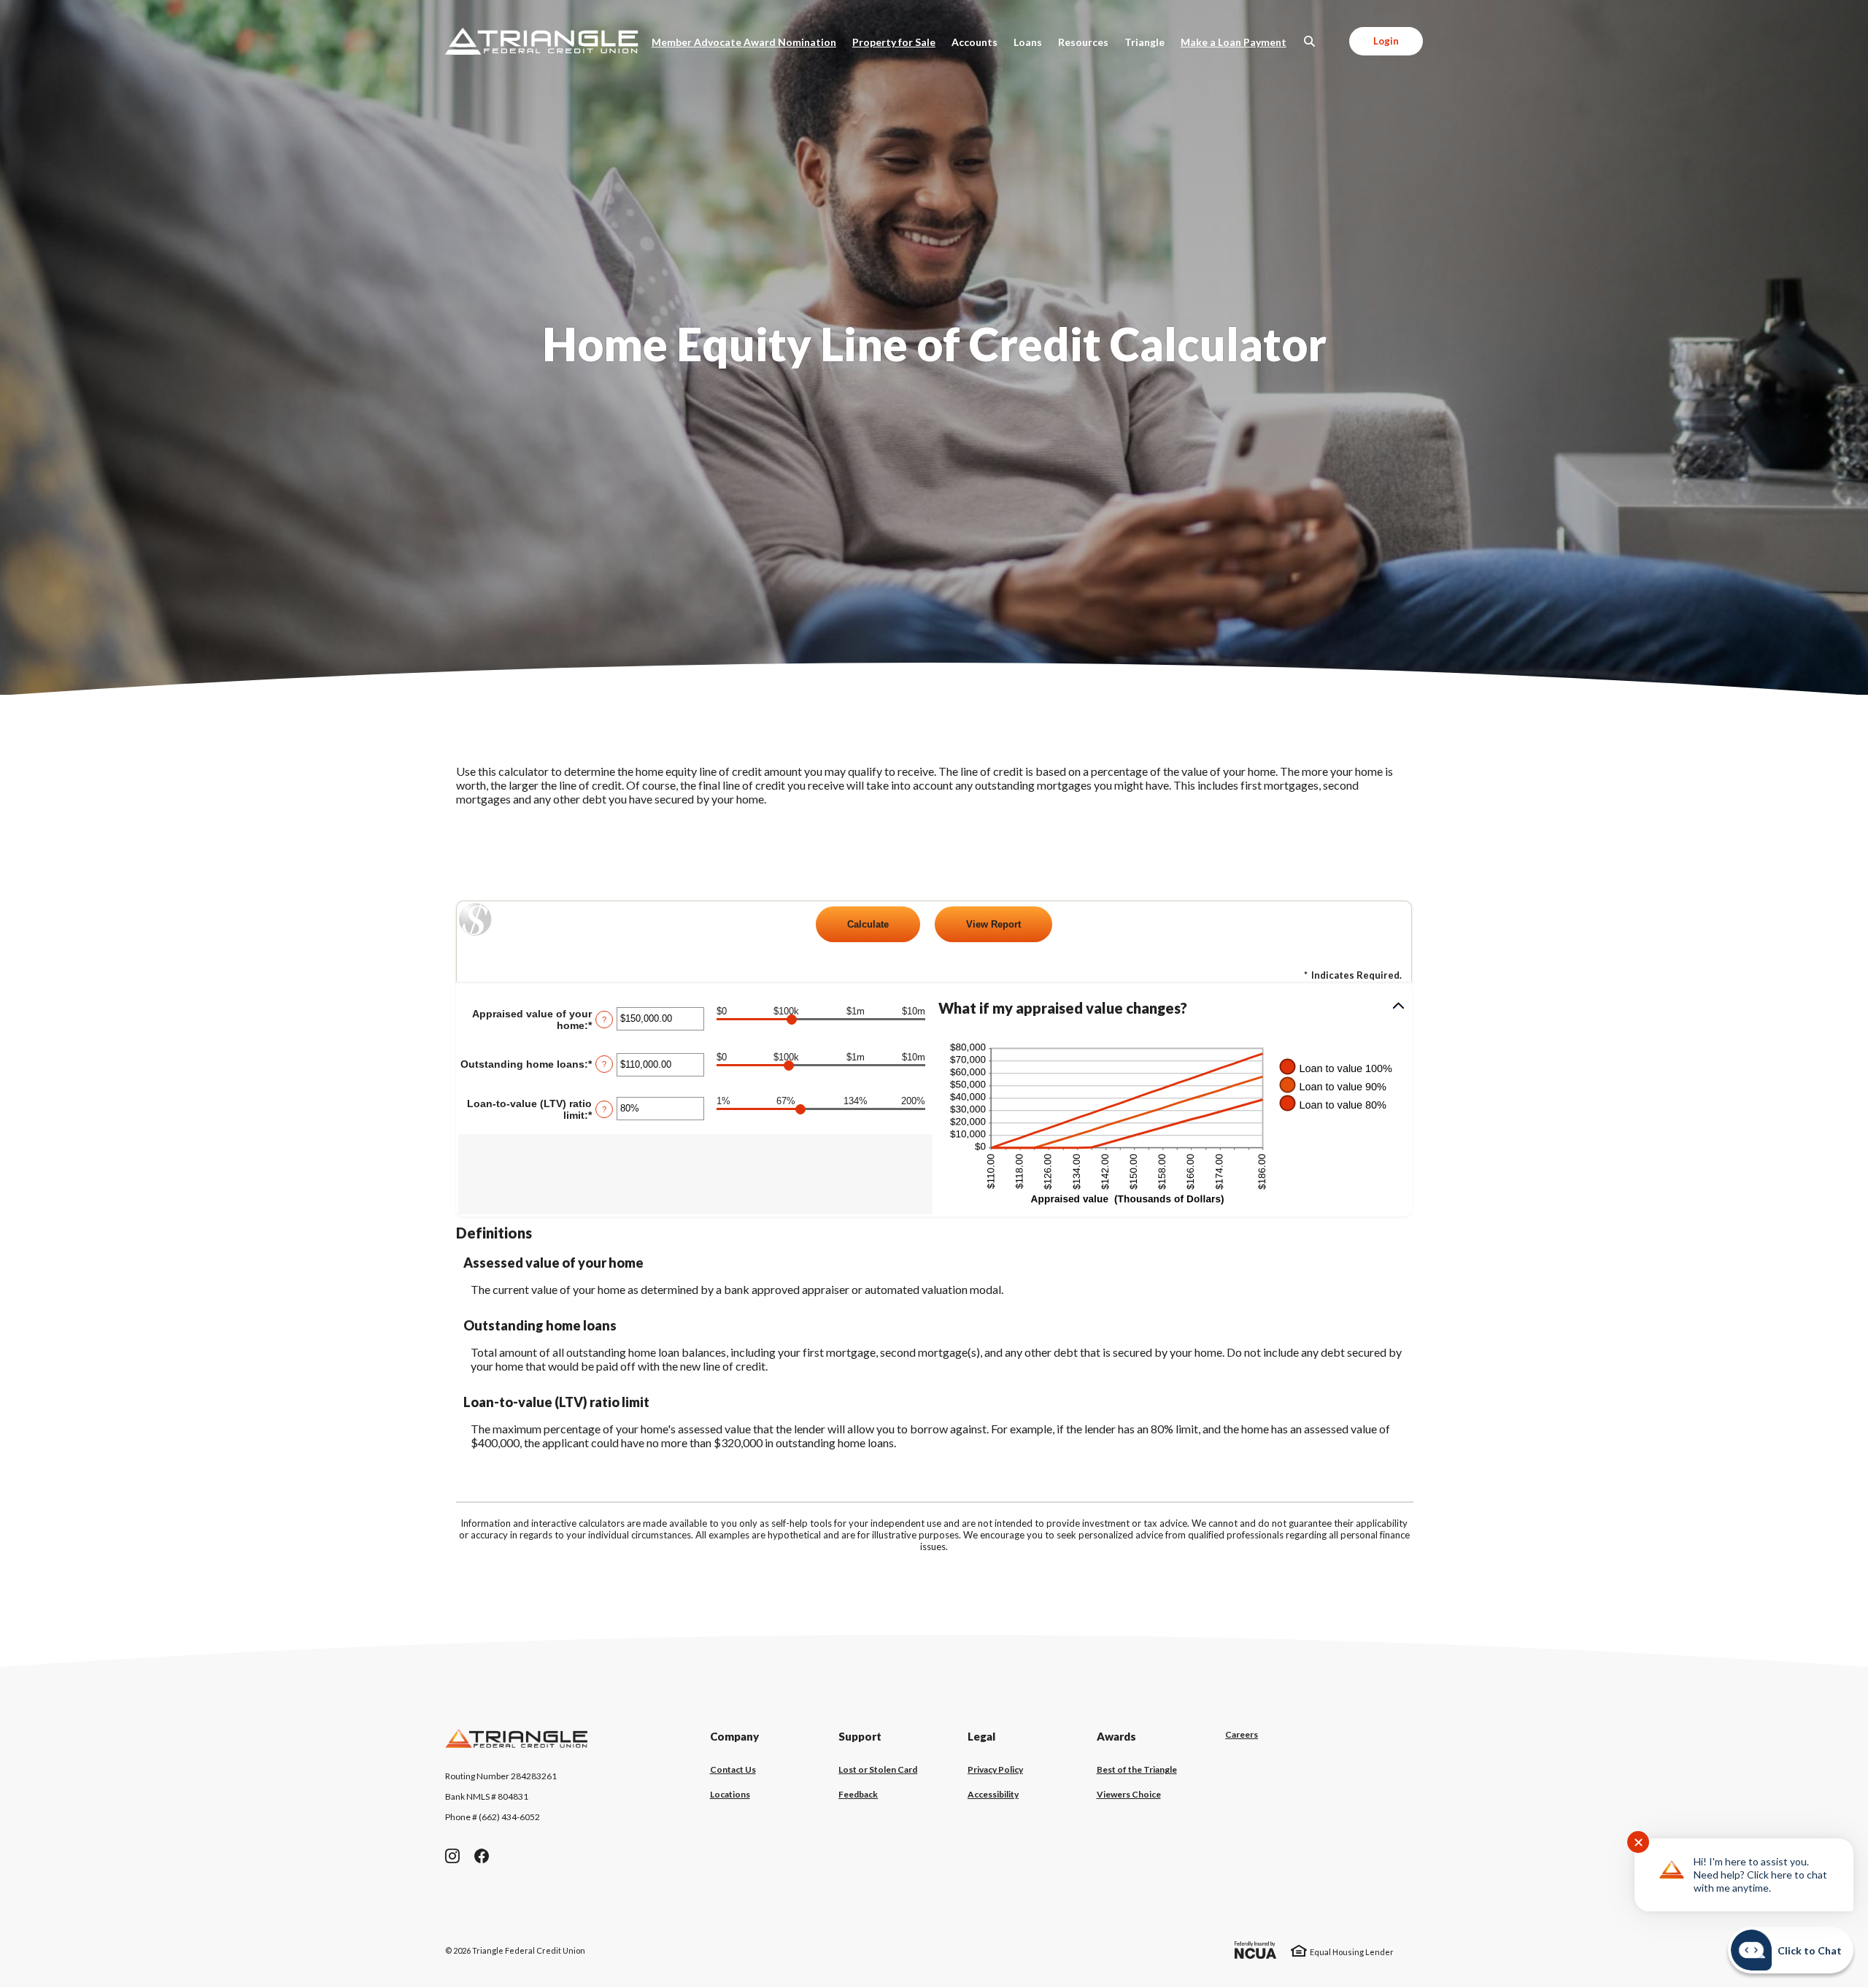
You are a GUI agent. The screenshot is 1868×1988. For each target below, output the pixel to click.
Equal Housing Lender (1352, 1952)
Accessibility (993, 1794)
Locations (730, 1794)
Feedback (858, 1795)
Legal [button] (981, 1736)
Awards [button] (1116, 1736)
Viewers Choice (1129, 1795)
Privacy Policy (995, 1769)
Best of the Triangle (1137, 1770)
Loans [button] (1028, 42)
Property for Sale (894, 42)
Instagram (452, 1856)
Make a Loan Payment (1238, 42)
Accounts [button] (974, 42)
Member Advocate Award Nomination (748, 42)
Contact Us (733, 1769)
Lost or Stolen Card (878, 1769)
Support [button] (860, 1736)
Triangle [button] (1145, 42)
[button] (1172, 1008)
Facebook (482, 1856)
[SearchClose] (1310, 41)
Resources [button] (1083, 42)
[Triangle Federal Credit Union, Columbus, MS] (542, 41)
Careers (1242, 1735)
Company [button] (734, 1736)
